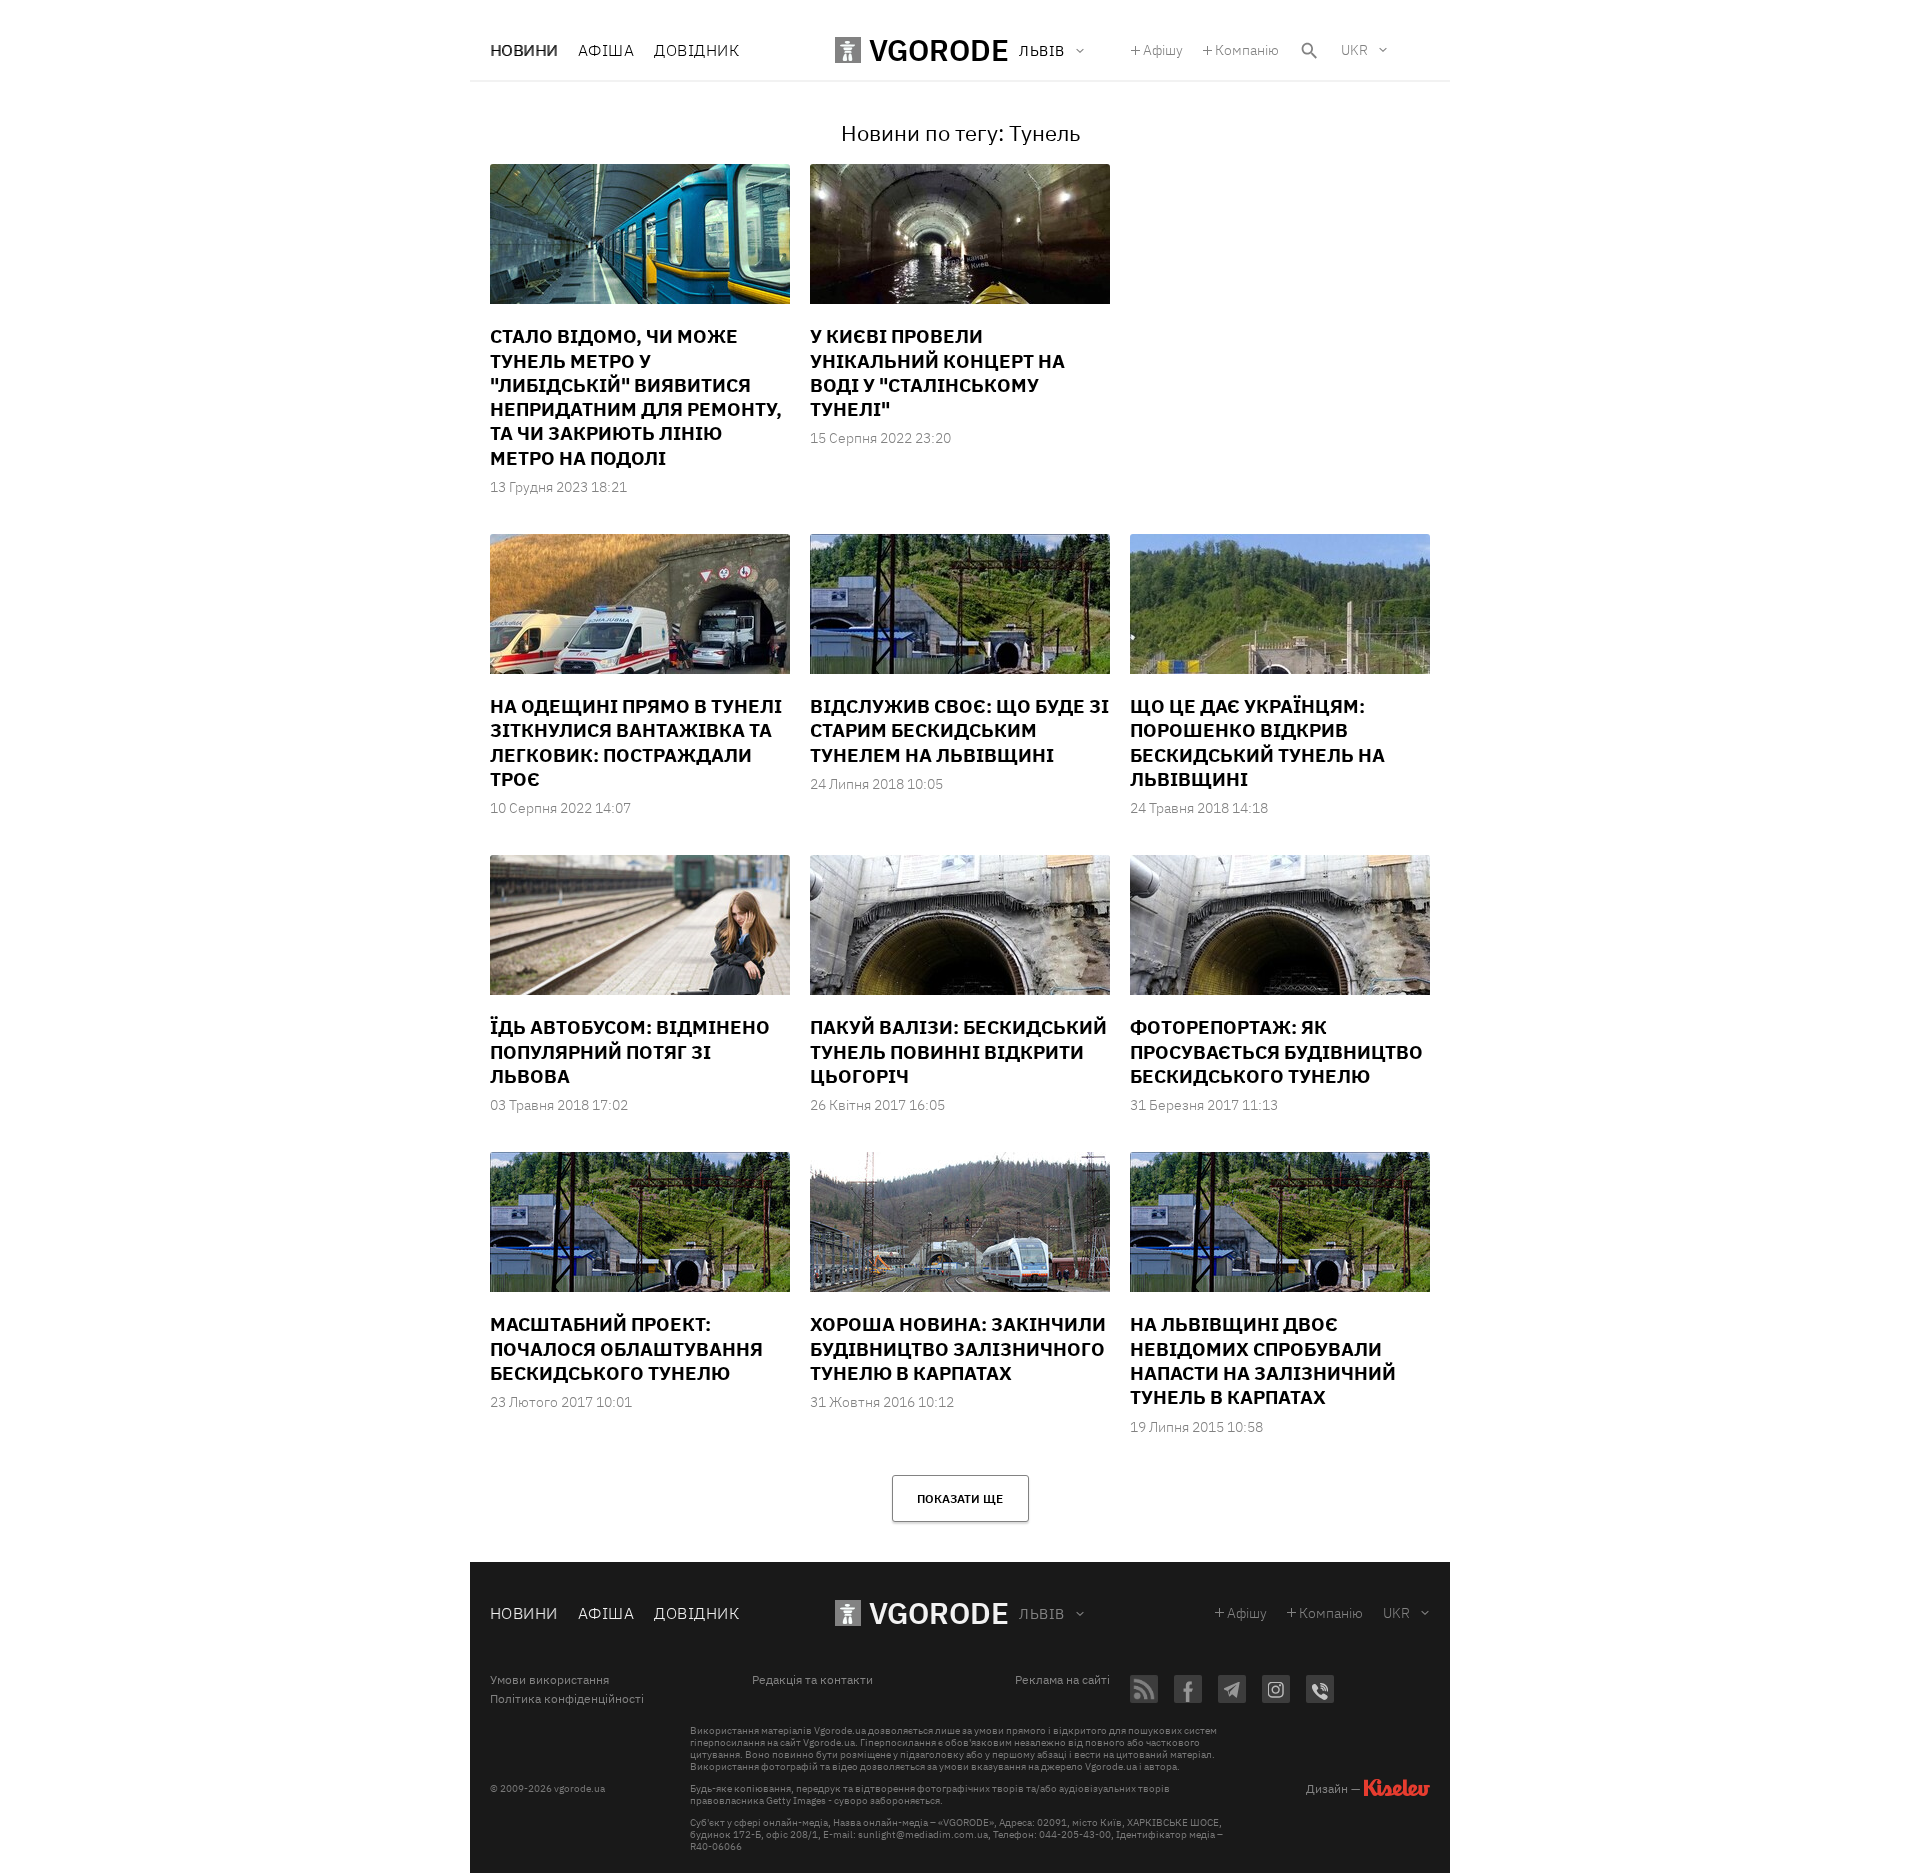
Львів (1041, 1614)
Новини (524, 50)
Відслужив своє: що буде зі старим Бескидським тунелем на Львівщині (959, 730)
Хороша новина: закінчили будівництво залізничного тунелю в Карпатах (958, 1348)
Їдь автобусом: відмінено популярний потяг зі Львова (630, 1051)
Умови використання (549, 1680)
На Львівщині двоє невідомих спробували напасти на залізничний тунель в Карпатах (1263, 1360)
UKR (1354, 50)
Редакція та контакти (812, 1680)
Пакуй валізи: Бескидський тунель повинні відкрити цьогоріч (958, 1051)
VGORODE (939, 1612)
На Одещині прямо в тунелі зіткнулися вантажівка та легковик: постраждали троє (636, 742)
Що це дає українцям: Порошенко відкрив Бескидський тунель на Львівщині (1257, 742)
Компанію (1247, 50)
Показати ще (960, 1498)
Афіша (606, 50)
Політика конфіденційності (567, 1699)
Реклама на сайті (1062, 1680)
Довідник (696, 50)
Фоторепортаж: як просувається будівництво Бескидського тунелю (1276, 1051)
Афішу (1163, 50)
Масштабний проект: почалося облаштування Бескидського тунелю (626, 1348)
